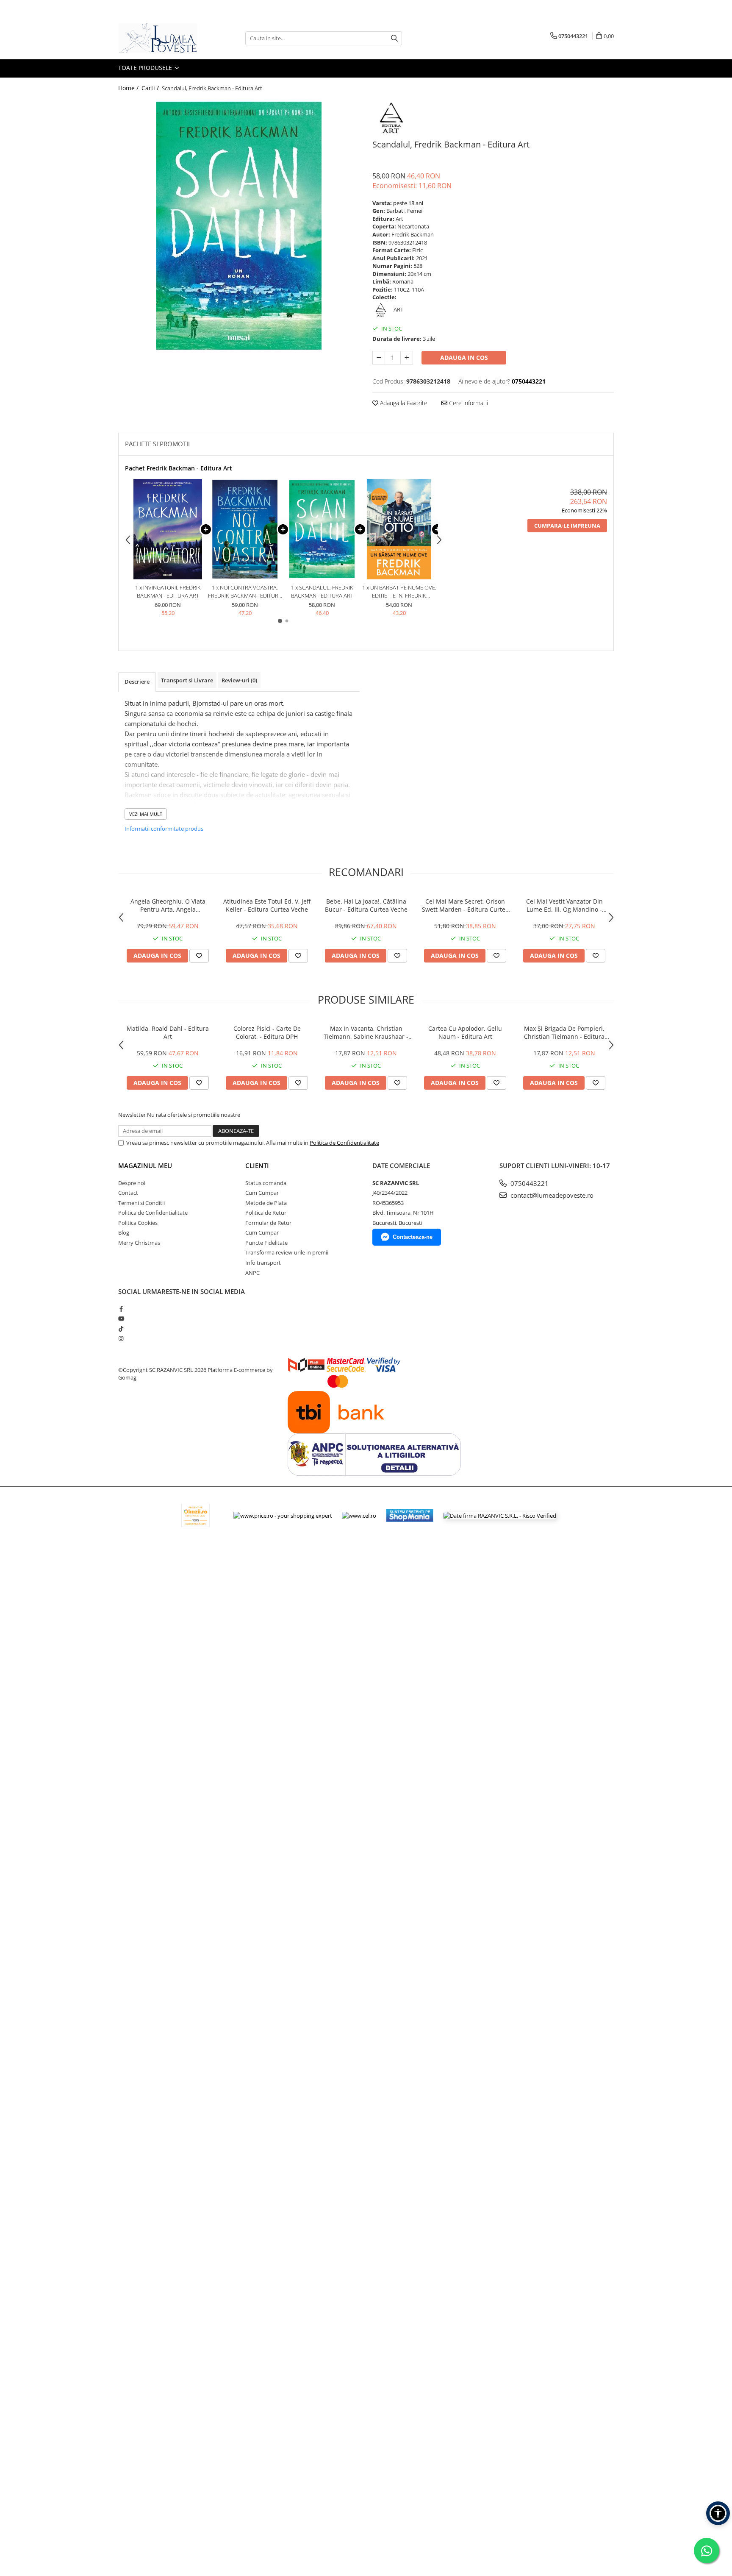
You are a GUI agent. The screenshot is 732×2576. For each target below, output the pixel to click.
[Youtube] (121, 1319)
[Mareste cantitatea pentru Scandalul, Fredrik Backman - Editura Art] (407, 358)
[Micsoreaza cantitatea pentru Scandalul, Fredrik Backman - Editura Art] (379, 358)
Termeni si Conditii (141, 1203)
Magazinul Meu (145, 1166)
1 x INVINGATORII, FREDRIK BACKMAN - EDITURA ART (168, 591)
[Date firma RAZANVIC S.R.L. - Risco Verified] (500, 1515)
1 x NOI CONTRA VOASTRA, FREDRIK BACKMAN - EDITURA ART (245, 591)
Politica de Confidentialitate (344, 1143)
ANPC (252, 1273)
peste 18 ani (408, 203)
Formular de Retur (268, 1223)
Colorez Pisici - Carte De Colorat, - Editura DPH (267, 1032)
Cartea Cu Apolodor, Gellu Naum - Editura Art (465, 1032)
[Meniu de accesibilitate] (718, 2513)
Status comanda (266, 1183)
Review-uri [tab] (239, 680)
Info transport (263, 1263)
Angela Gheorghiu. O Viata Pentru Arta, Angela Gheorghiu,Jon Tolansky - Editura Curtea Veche (168, 905)
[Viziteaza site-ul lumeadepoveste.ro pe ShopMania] (410, 1515)
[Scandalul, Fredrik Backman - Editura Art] (239, 226)
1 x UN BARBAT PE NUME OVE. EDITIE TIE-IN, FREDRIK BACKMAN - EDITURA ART (399, 591)
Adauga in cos (464, 357)
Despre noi (132, 1183)
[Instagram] (121, 1338)
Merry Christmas (139, 1243)
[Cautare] (394, 38)
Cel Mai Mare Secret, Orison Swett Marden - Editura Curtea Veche (465, 905)
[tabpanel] (239, 226)
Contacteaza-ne (413, 1237)
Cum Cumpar (262, 1193)
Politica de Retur (266, 1213)
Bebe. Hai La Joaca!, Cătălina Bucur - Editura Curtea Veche (366, 905)
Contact (128, 1193)
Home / (129, 88)
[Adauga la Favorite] (199, 956)
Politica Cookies (138, 1223)
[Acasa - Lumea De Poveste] (161, 38)
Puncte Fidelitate (266, 1243)
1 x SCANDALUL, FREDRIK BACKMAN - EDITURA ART (322, 591)
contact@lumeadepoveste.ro (551, 1195)
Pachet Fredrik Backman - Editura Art (179, 468)
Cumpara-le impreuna (567, 526)
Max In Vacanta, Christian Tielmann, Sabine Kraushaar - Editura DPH (366, 1032)
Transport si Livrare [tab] (187, 680)
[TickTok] (121, 1329)
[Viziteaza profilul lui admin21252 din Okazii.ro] (196, 1515)
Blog (124, 1232)
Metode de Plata (266, 1203)
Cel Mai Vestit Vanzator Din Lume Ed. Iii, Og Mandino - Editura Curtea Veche (564, 905)
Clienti (257, 1166)
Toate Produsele (146, 68)
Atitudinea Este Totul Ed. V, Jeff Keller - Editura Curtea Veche (267, 905)
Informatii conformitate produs (164, 829)
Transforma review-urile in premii (287, 1252)
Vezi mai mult (146, 814)
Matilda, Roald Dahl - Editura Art (168, 1032)
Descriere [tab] (137, 682)
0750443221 (529, 1183)
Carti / (151, 88)
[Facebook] (121, 1309)
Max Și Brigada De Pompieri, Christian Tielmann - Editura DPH (564, 1032)
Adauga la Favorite (403, 403)
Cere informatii (468, 403)
